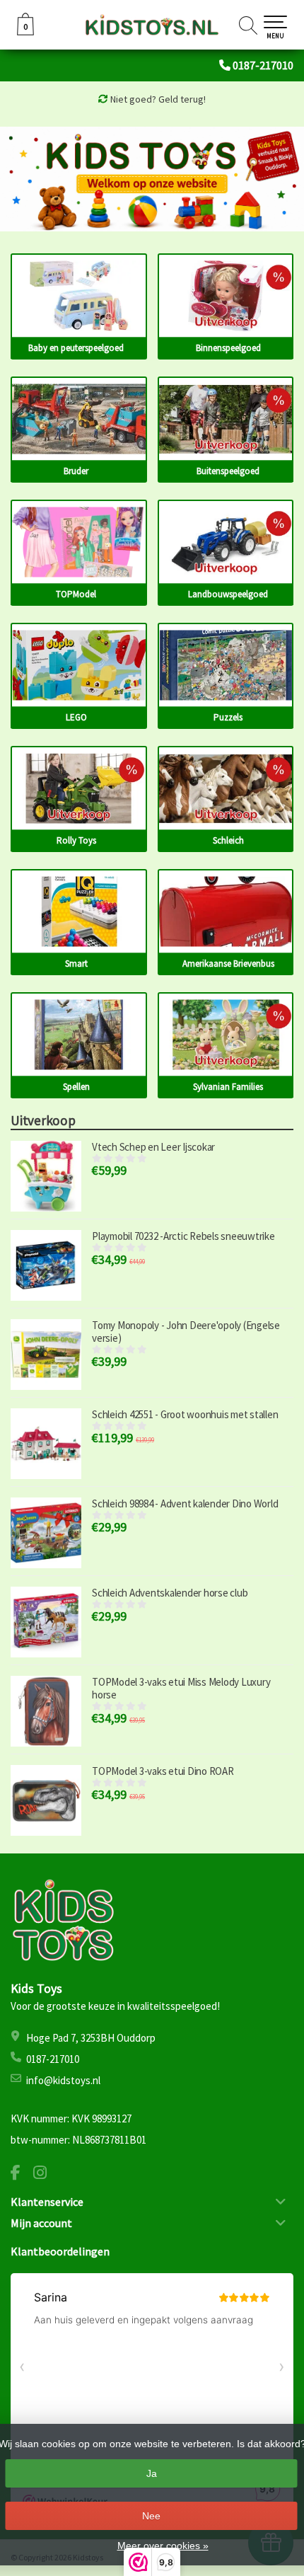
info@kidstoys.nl (63, 2080)
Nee (151, 2516)
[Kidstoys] (152, 25)
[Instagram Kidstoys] (45, 2174)
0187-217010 (263, 65)
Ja (152, 2473)
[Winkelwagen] (25, 32)
